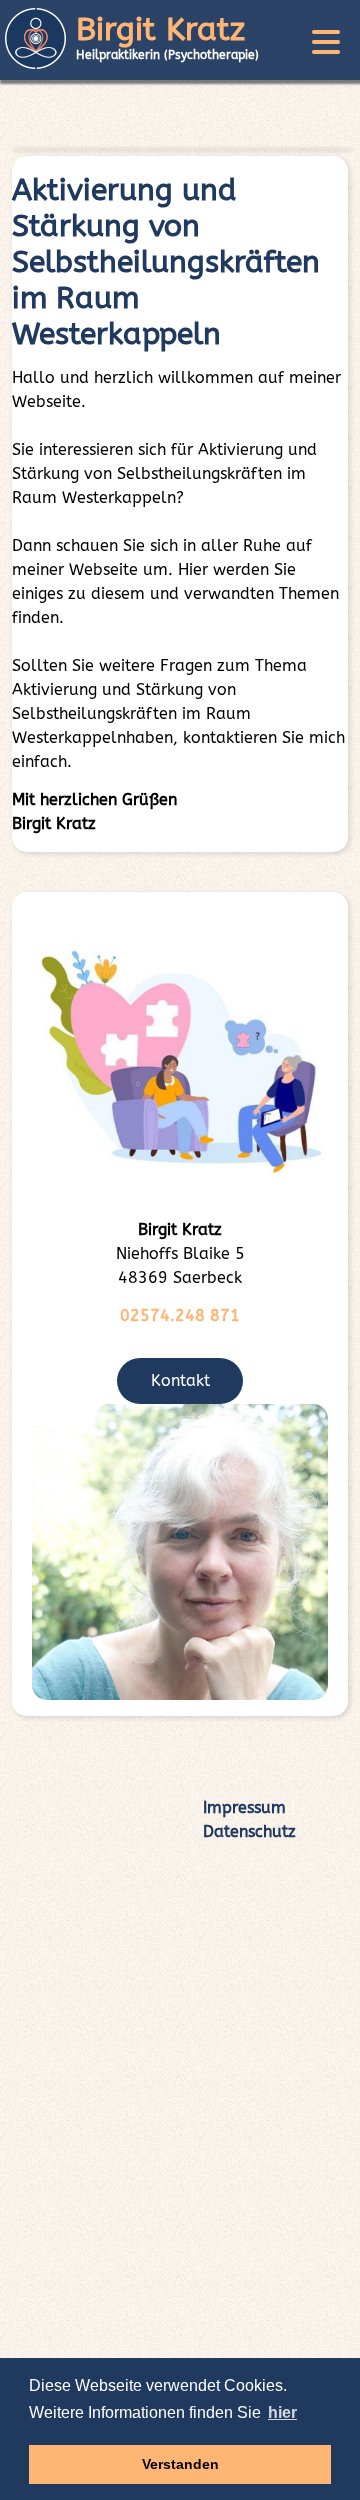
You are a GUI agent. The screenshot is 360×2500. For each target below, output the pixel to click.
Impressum (244, 1807)
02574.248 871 (180, 1315)
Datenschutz (249, 1831)
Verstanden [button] (180, 2464)
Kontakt (180, 1380)
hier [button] (282, 2412)
